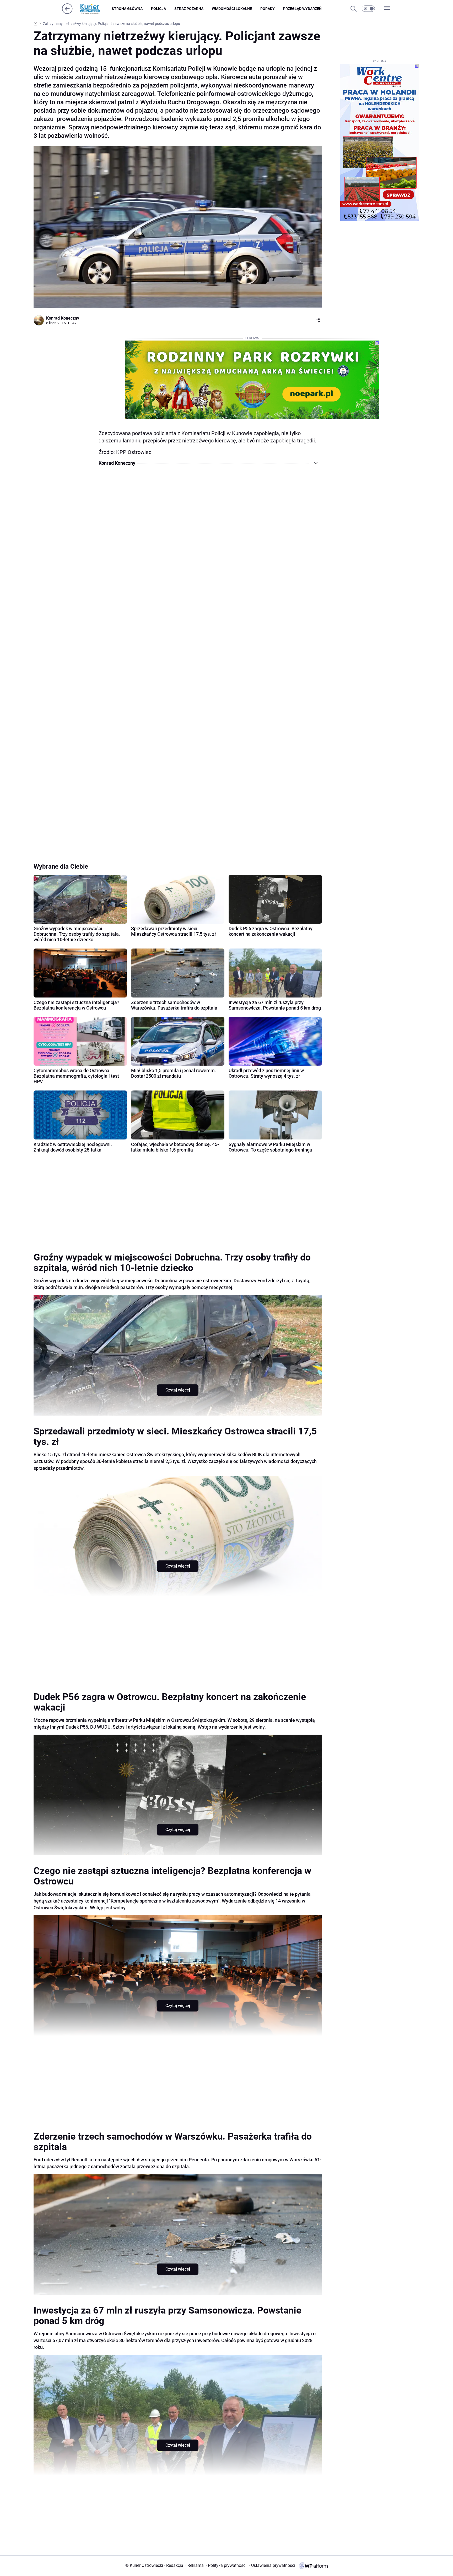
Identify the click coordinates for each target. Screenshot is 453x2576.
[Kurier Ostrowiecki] (94, 9)
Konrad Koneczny (63, 318)
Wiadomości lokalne (232, 9)
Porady (268, 9)
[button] (368, 9)
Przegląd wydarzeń (302, 9)
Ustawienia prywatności (272, 2565)
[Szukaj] (353, 9)
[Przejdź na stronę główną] (67, 12)
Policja (158, 9)
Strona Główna (127, 9)
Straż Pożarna (189, 9)
